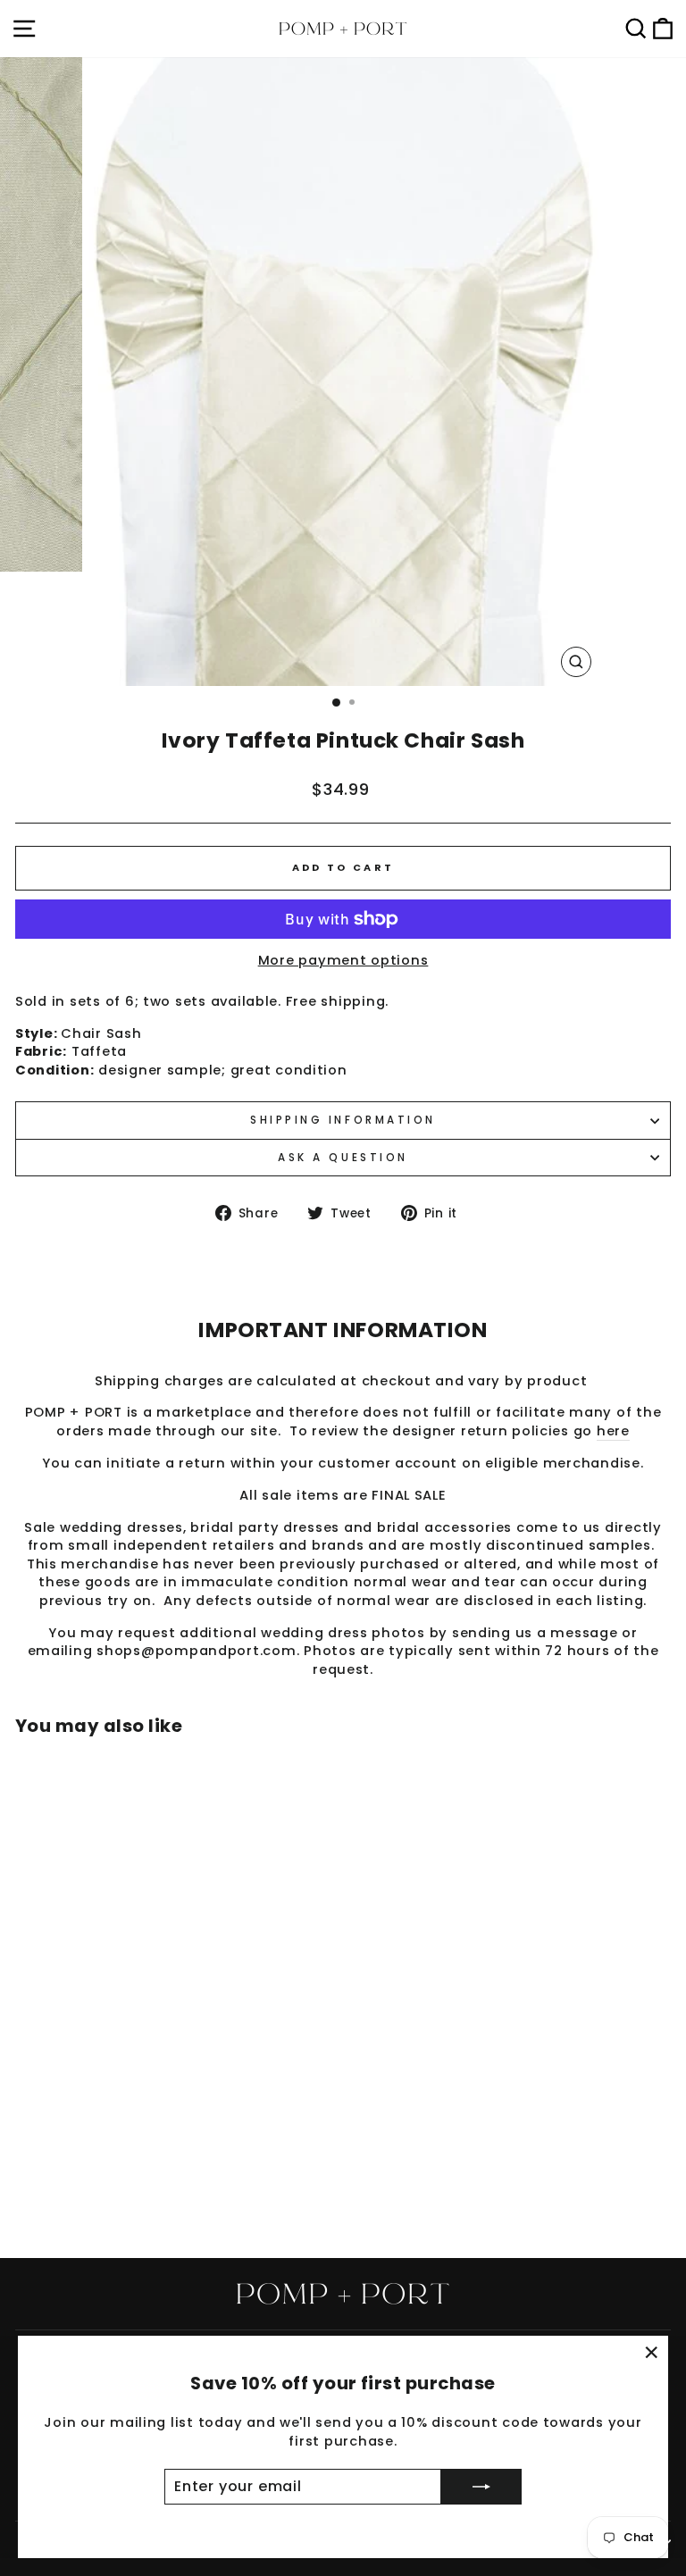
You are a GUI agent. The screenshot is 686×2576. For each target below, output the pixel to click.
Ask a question (343, 1158)
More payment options (343, 960)
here (613, 1431)
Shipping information (343, 1120)
